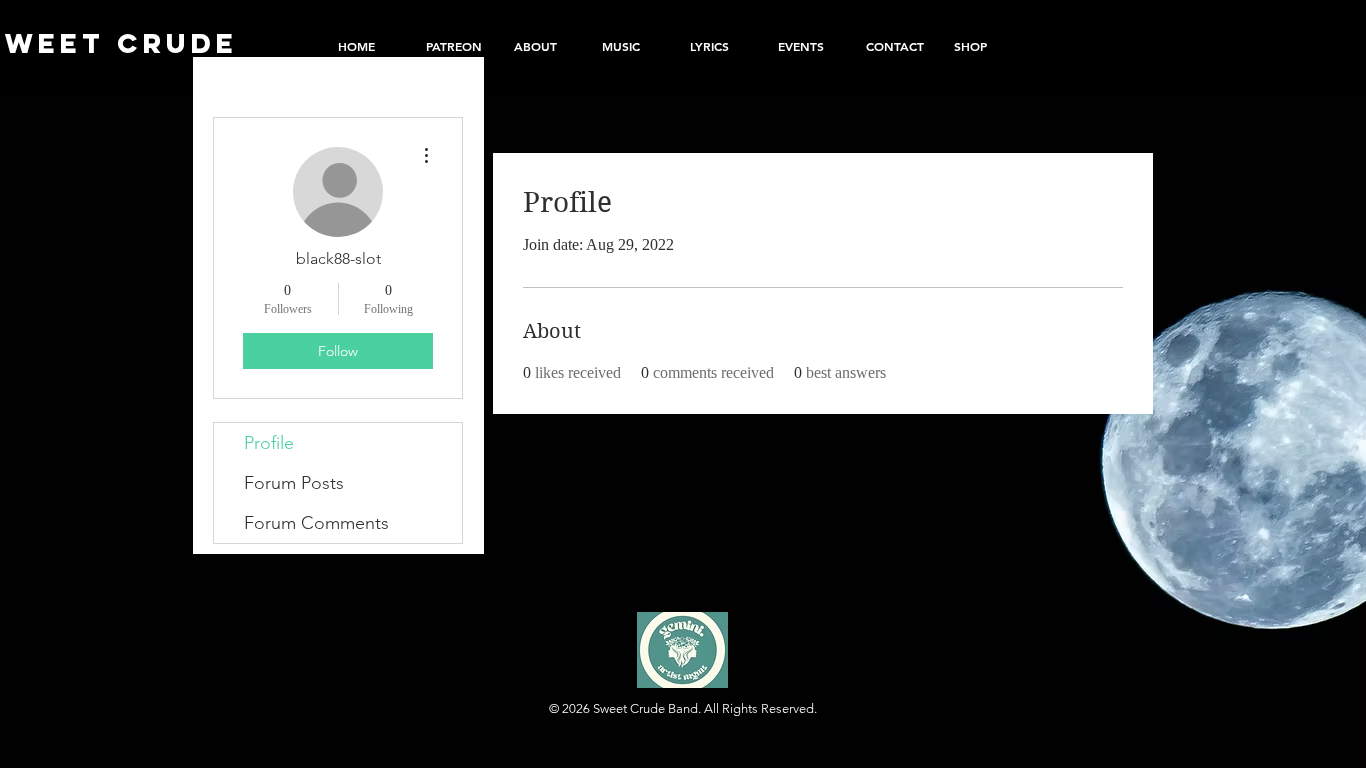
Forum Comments (316, 523)
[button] (983, 46)
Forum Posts (294, 483)
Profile (269, 443)
